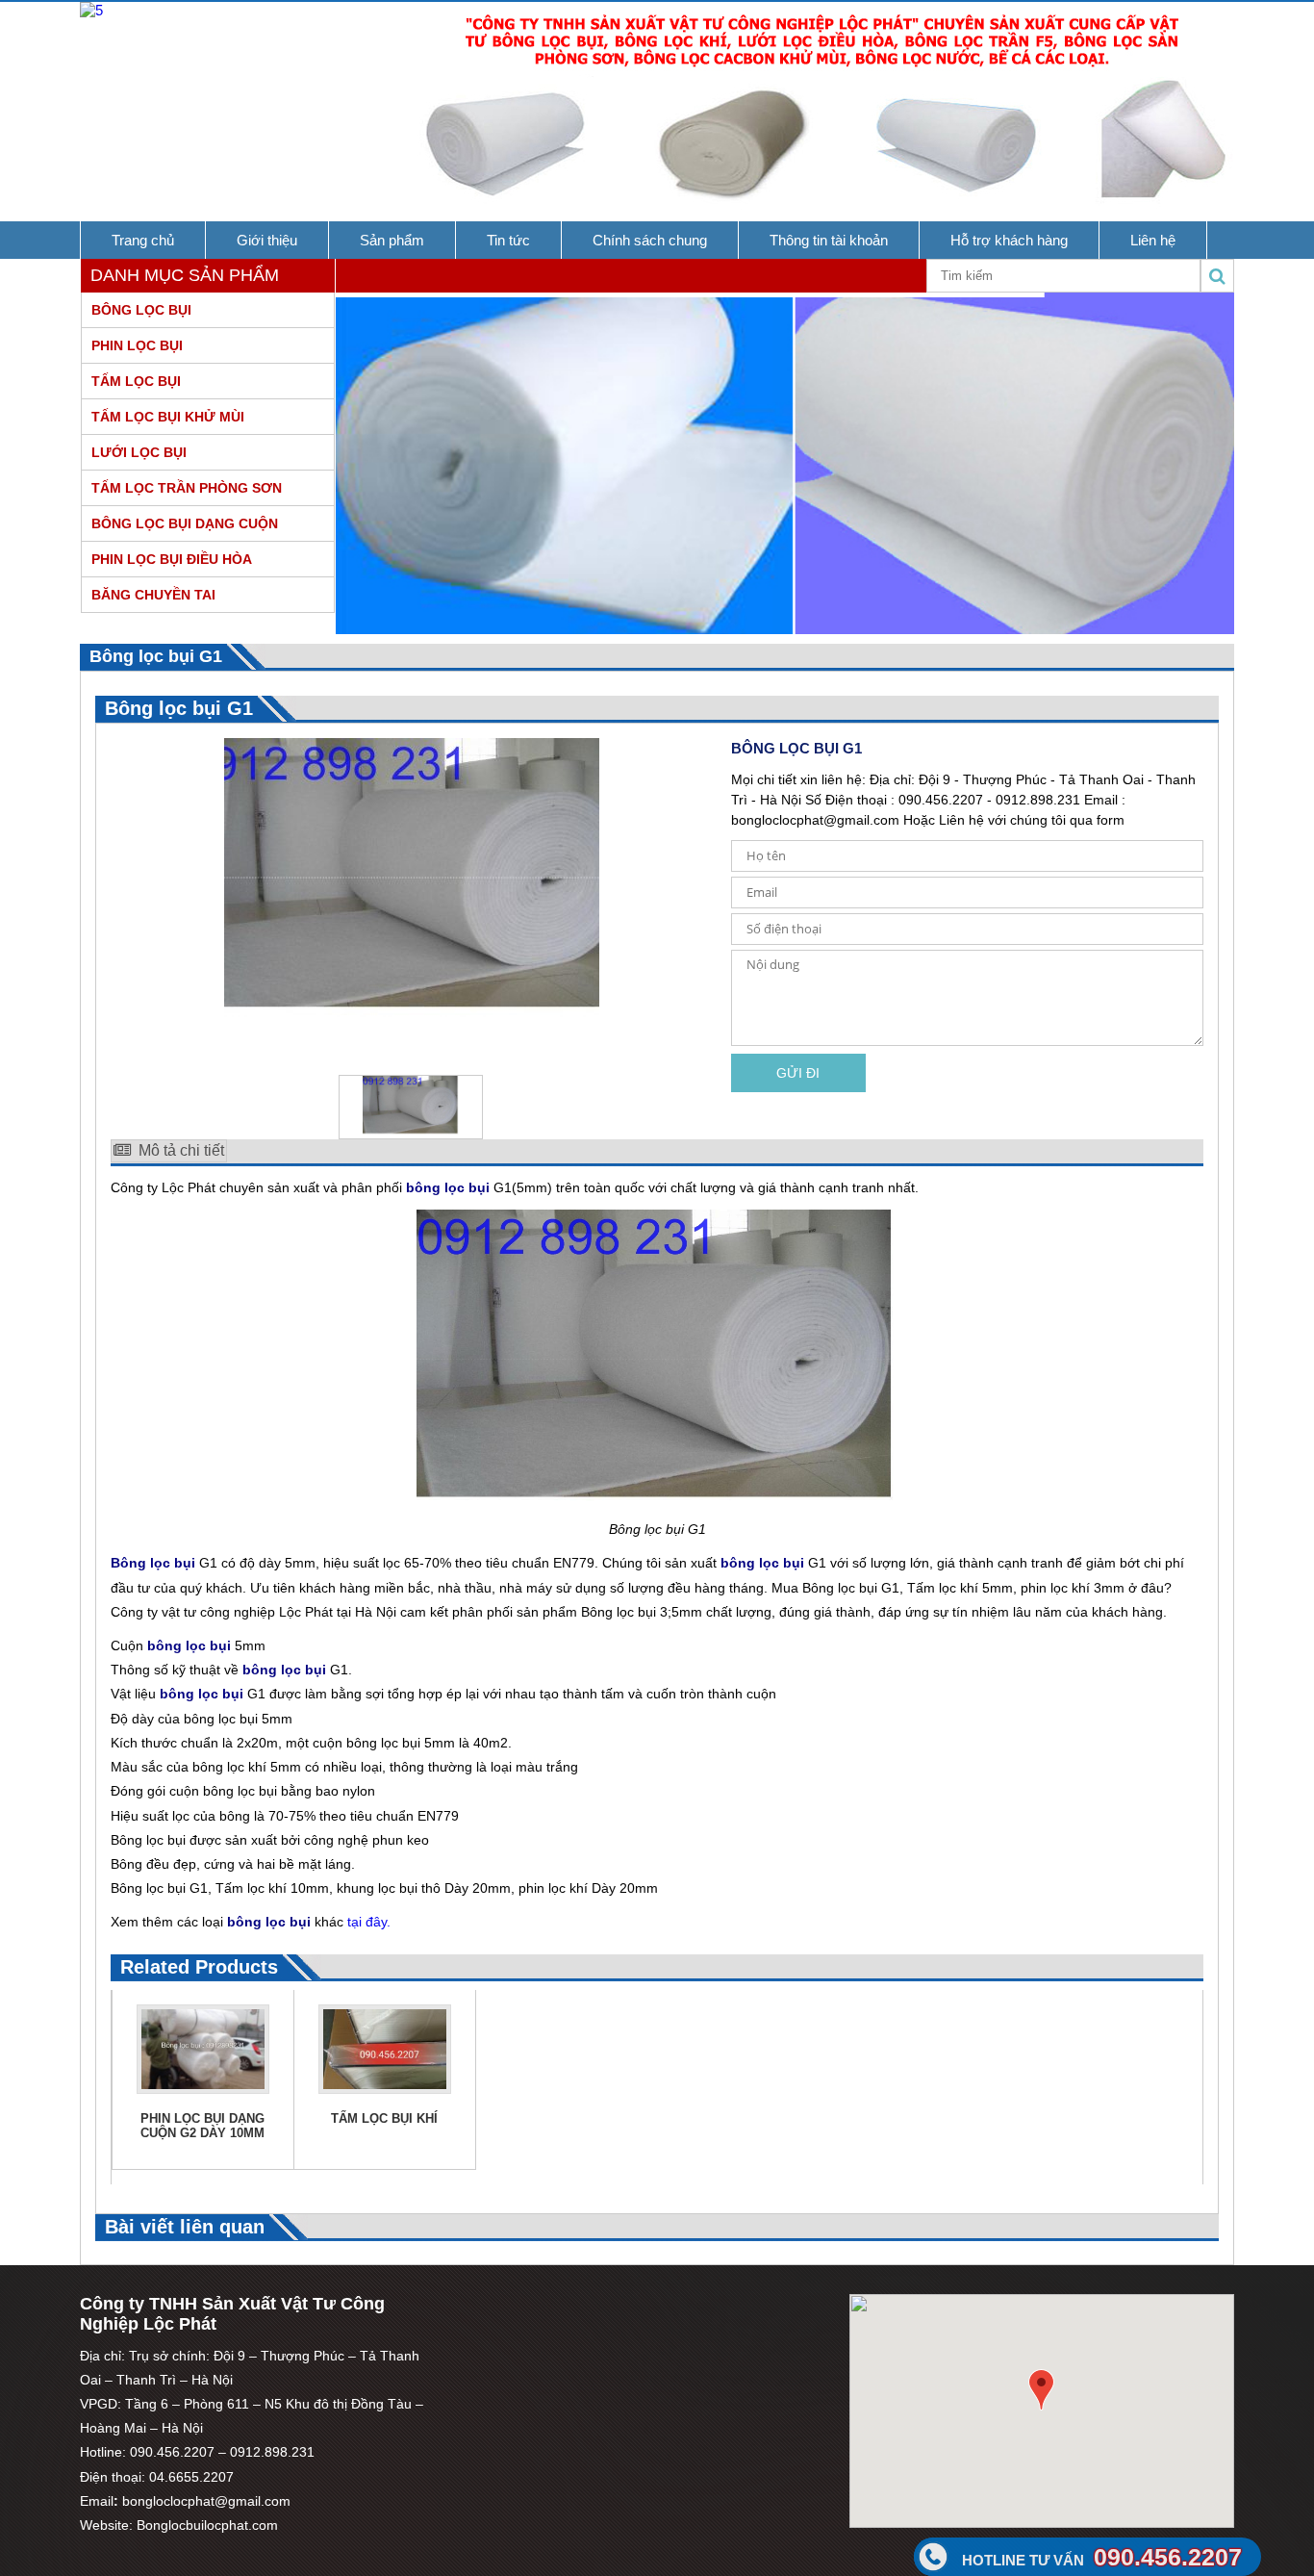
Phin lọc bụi (137, 345)
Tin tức (508, 240)
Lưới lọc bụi (139, 452)
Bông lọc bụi (141, 310)
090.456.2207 (1102, 2557)
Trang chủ (143, 240)
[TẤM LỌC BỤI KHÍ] (385, 2089)
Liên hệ (1153, 240)
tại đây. (369, 1922)
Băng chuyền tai (153, 595)
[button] (1041, 2390)
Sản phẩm (392, 240)
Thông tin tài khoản (829, 240)
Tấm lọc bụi (136, 381)
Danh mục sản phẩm (185, 275)
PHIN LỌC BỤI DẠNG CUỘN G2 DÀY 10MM (202, 2126)
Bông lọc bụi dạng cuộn (185, 523)
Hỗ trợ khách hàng (1009, 240)
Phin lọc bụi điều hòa (172, 559)
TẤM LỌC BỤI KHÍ (384, 2118)
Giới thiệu (267, 240)
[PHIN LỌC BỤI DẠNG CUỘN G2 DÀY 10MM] (203, 2089)
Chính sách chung (650, 240)
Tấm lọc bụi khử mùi (168, 417)
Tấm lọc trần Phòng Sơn (187, 488)
